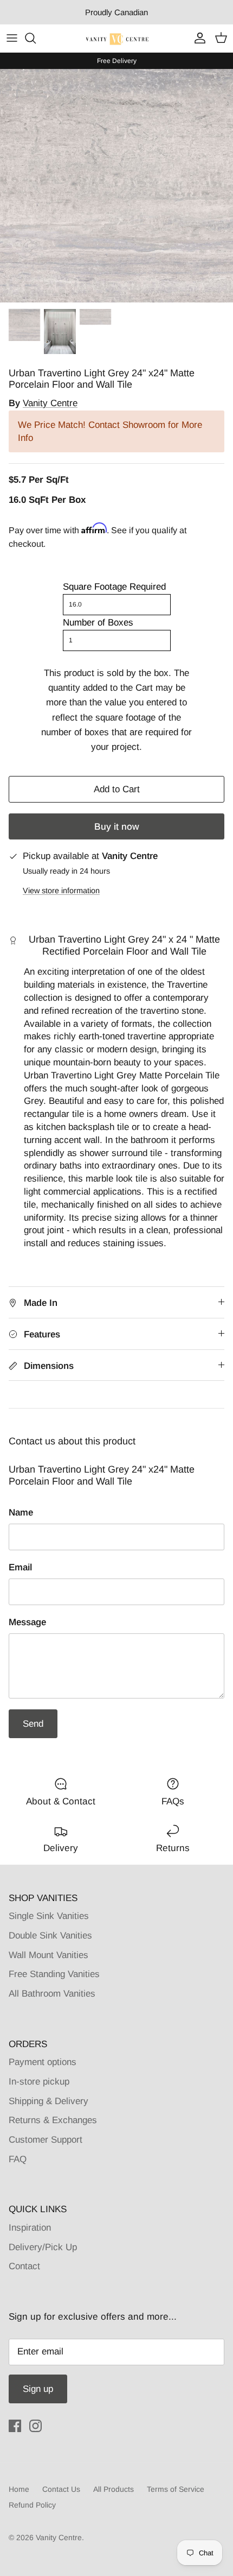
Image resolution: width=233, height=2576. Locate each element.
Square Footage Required (114, 587)
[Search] (36, 38)
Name (21, 1513)
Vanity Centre (50, 403)
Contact (24, 2266)
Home (19, 2489)
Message (27, 1622)
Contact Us (61, 2489)
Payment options (43, 2062)
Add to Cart (117, 789)
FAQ (18, 2159)
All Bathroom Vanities (52, 1994)
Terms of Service (176, 2489)
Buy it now (117, 827)
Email (20, 1567)
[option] (116, 186)
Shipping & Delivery (48, 2101)
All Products (114, 2489)
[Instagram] (35, 2426)
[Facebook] (15, 2426)
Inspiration (30, 2228)
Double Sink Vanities (50, 1936)
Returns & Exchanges (53, 2120)
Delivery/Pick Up (43, 2247)
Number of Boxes (98, 623)
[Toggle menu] (12, 38)
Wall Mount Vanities (48, 1955)
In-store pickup (39, 2082)
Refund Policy (32, 2505)
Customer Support (46, 2140)
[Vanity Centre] (117, 38)
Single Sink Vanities (49, 1916)
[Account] (197, 38)
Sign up (38, 2389)
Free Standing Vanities (54, 1974)
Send (33, 1724)
